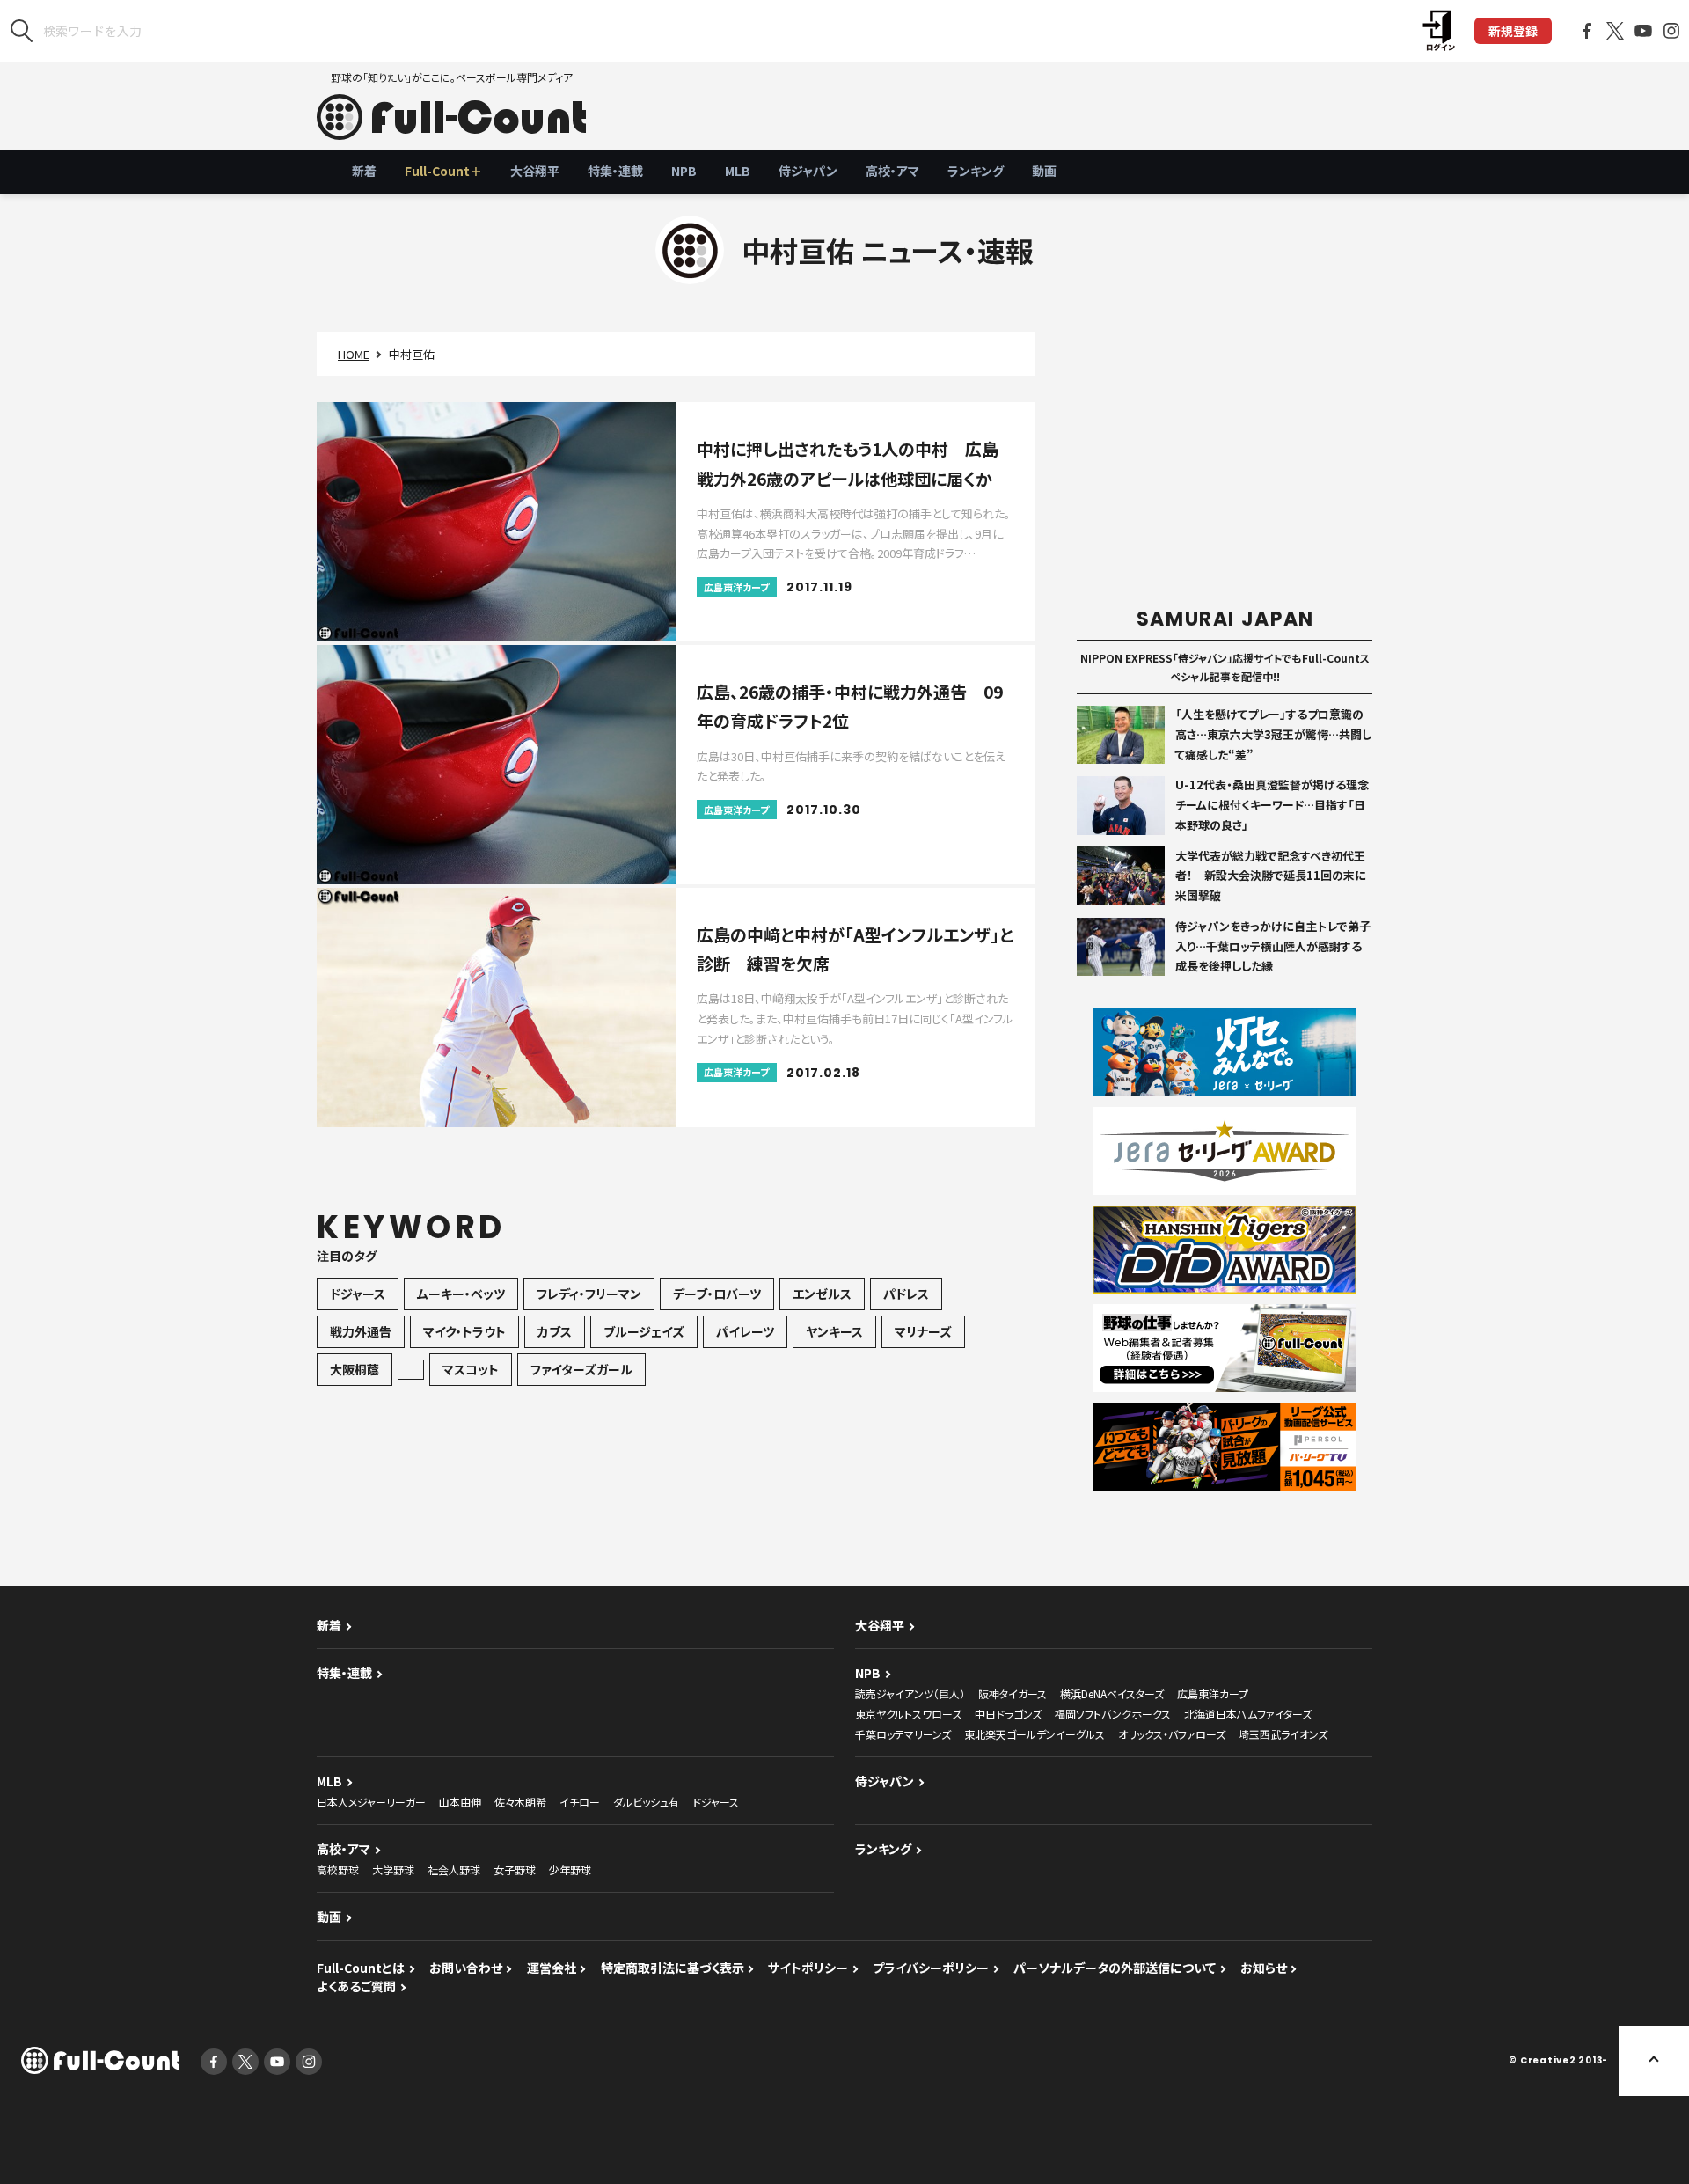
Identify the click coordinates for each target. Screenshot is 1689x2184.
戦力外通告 (361, 1331)
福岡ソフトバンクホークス (1113, 1714)
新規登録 (1513, 31)
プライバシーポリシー (931, 1968)
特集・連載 (615, 171)
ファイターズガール (581, 1369)
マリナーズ (923, 1331)
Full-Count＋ (443, 171)
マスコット (471, 1369)
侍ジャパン (808, 171)
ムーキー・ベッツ (461, 1294)
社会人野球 (454, 1869)
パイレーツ (745, 1331)
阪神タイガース (1013, 1693)
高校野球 (338, 1869)
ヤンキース (834, 1331)
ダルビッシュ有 (646, 1802)
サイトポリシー (808, 1968)
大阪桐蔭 (355, 1369)
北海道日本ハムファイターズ (1248, 1714)
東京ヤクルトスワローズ (908, 1714)
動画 (1044, 171)
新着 (364, 171)
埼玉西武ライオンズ (1283, 1734)
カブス (555, 1331)
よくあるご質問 (356, 1986)
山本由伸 (460, 1802)
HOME (354, 354)
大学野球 (393, 1869)
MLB (738, 171)
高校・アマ (892, 171)
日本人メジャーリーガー (371, 1802)
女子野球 (515, 1869)
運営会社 (552, 1968)
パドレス (906, 1294)
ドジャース (358, 1294)
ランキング (976, 171)
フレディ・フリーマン (589, 1294)
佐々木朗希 (520, 1802)
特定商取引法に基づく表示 (673, 1968)
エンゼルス (822, 1294)
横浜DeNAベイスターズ (1112, 1693)
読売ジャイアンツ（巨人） (910, 1693)
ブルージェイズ (644, 1331)
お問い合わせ (466, 1968)
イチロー (580, 1802)
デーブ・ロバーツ (717, 1294)
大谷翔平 (535, 171)
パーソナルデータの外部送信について (1115, 1968)
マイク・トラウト (464, 1331)
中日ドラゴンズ (1008, 1714)
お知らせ (1264, 1968)
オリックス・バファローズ (1172, 1734)
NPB (684, 171)
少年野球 (570, 1869)
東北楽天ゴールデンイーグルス (1035, 1734)
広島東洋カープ (1213, 1693)
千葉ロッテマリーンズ (903, 1734)
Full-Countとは (361, 1968)
